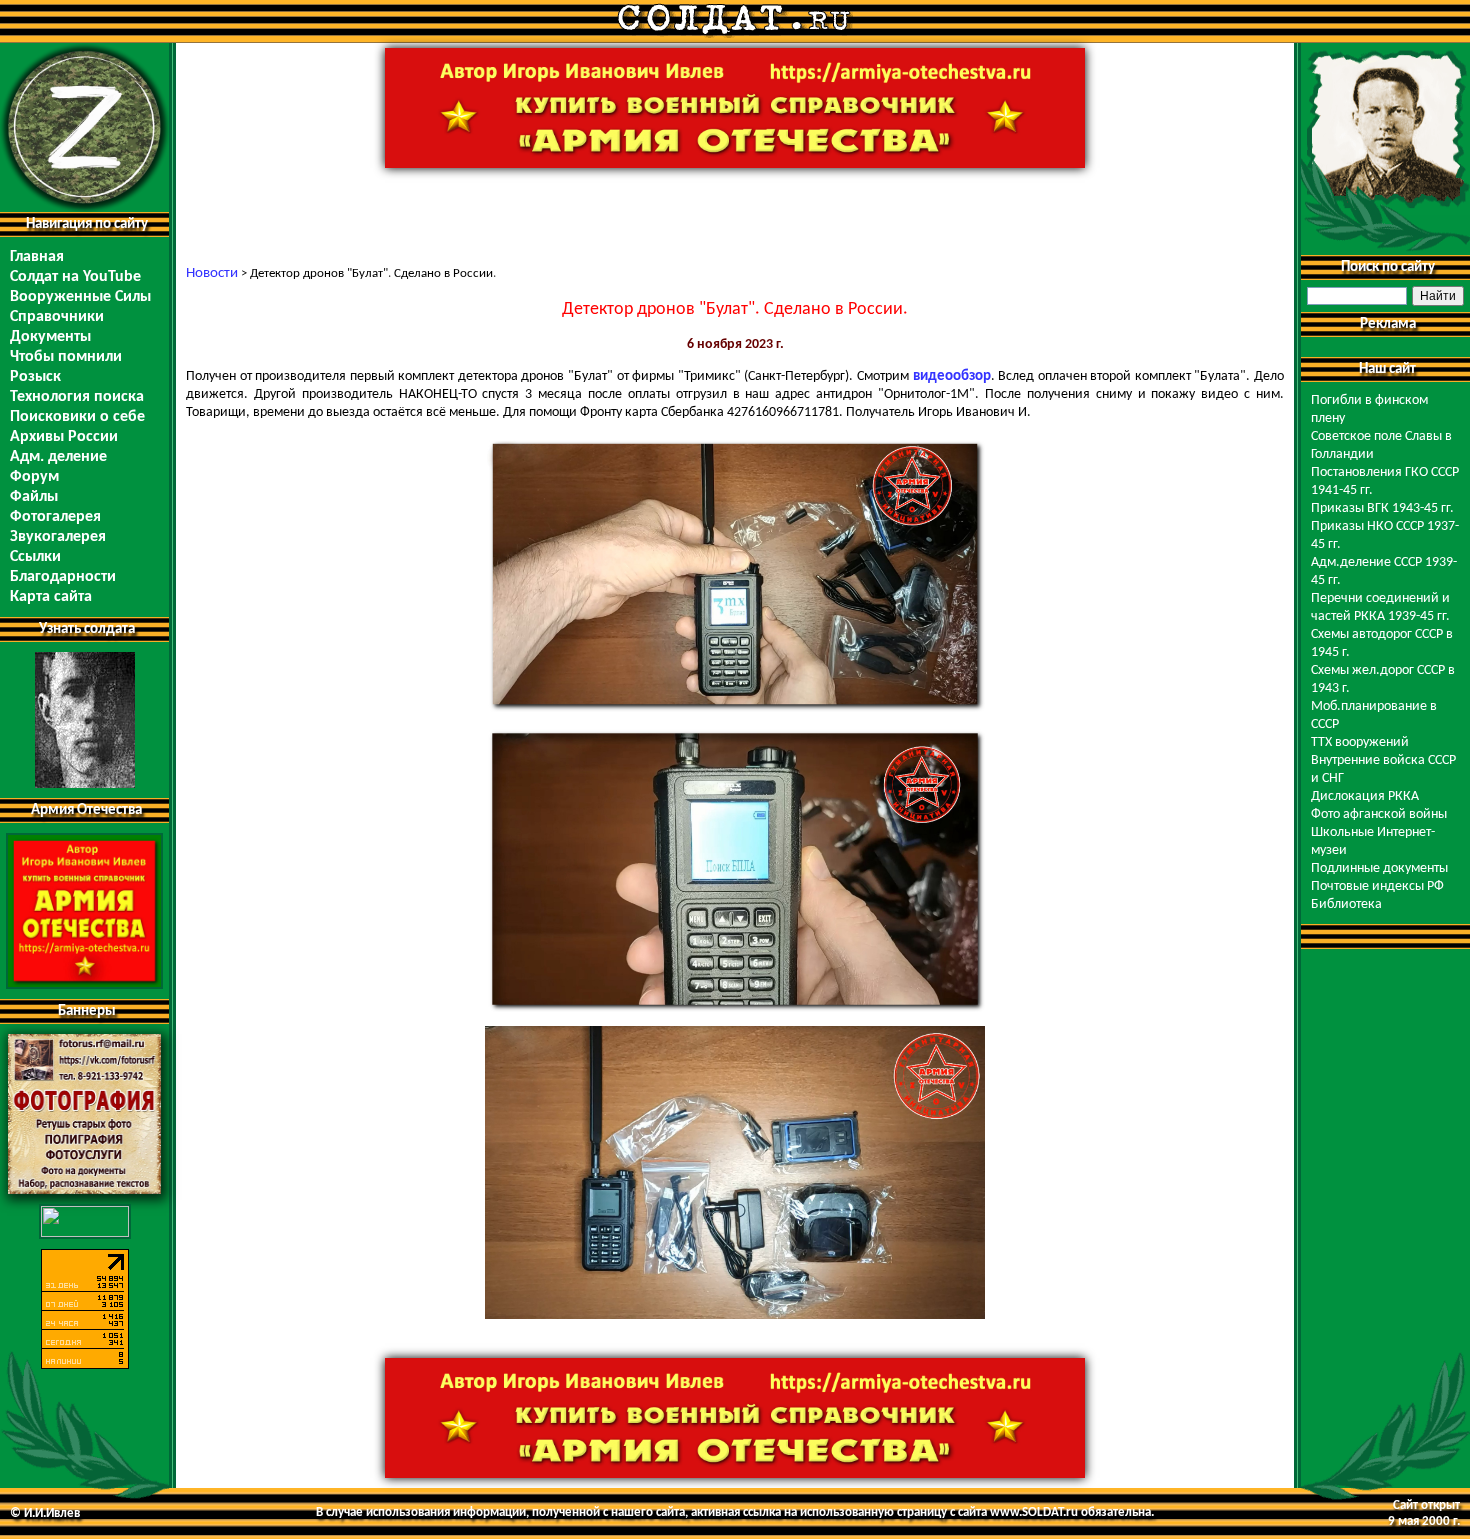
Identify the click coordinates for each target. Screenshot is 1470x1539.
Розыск (35, 377)
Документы (50, 337)
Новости (212, 273)
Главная (37, 257)
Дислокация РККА (1365, 796)
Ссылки (35, 557)
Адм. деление (58, 457)
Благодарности (63, 577)
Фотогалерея (55, 517)
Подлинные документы (1379, 868)
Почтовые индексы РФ (1377, 886)
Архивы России (64, 437)
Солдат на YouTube (75, 277)
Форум (34, 477)
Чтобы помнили (66, 357)
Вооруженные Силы (80, 297)
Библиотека (1346, 904)
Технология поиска (77, 397)
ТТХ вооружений (1360, 742)
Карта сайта (51, 597)
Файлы (34, 497)
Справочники (57, 317)
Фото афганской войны (1379, 814)
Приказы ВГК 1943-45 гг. (1382, 508)
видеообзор (952, 376)
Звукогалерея (58, 537)
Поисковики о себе (77, 417)
